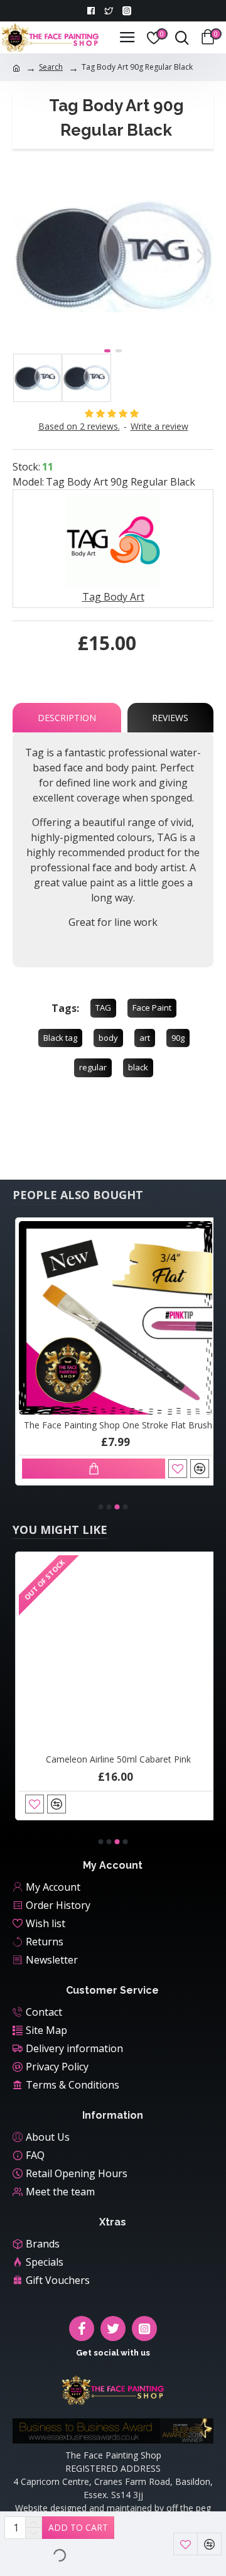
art (145, 1038)
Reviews (170, 718)
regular (93, 1067)
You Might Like (60, 1530)
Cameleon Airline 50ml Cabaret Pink (116, 1759)
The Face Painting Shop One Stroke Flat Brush (116, 1425)
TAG (103, 1008)
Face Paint (152, 1008)
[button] (25, 256)
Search (51, 67)
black (138, 1067)
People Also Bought (78, 1195)
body (108, 1038)
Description (67, 718)
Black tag (60, 1038)
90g (178, 1038)
